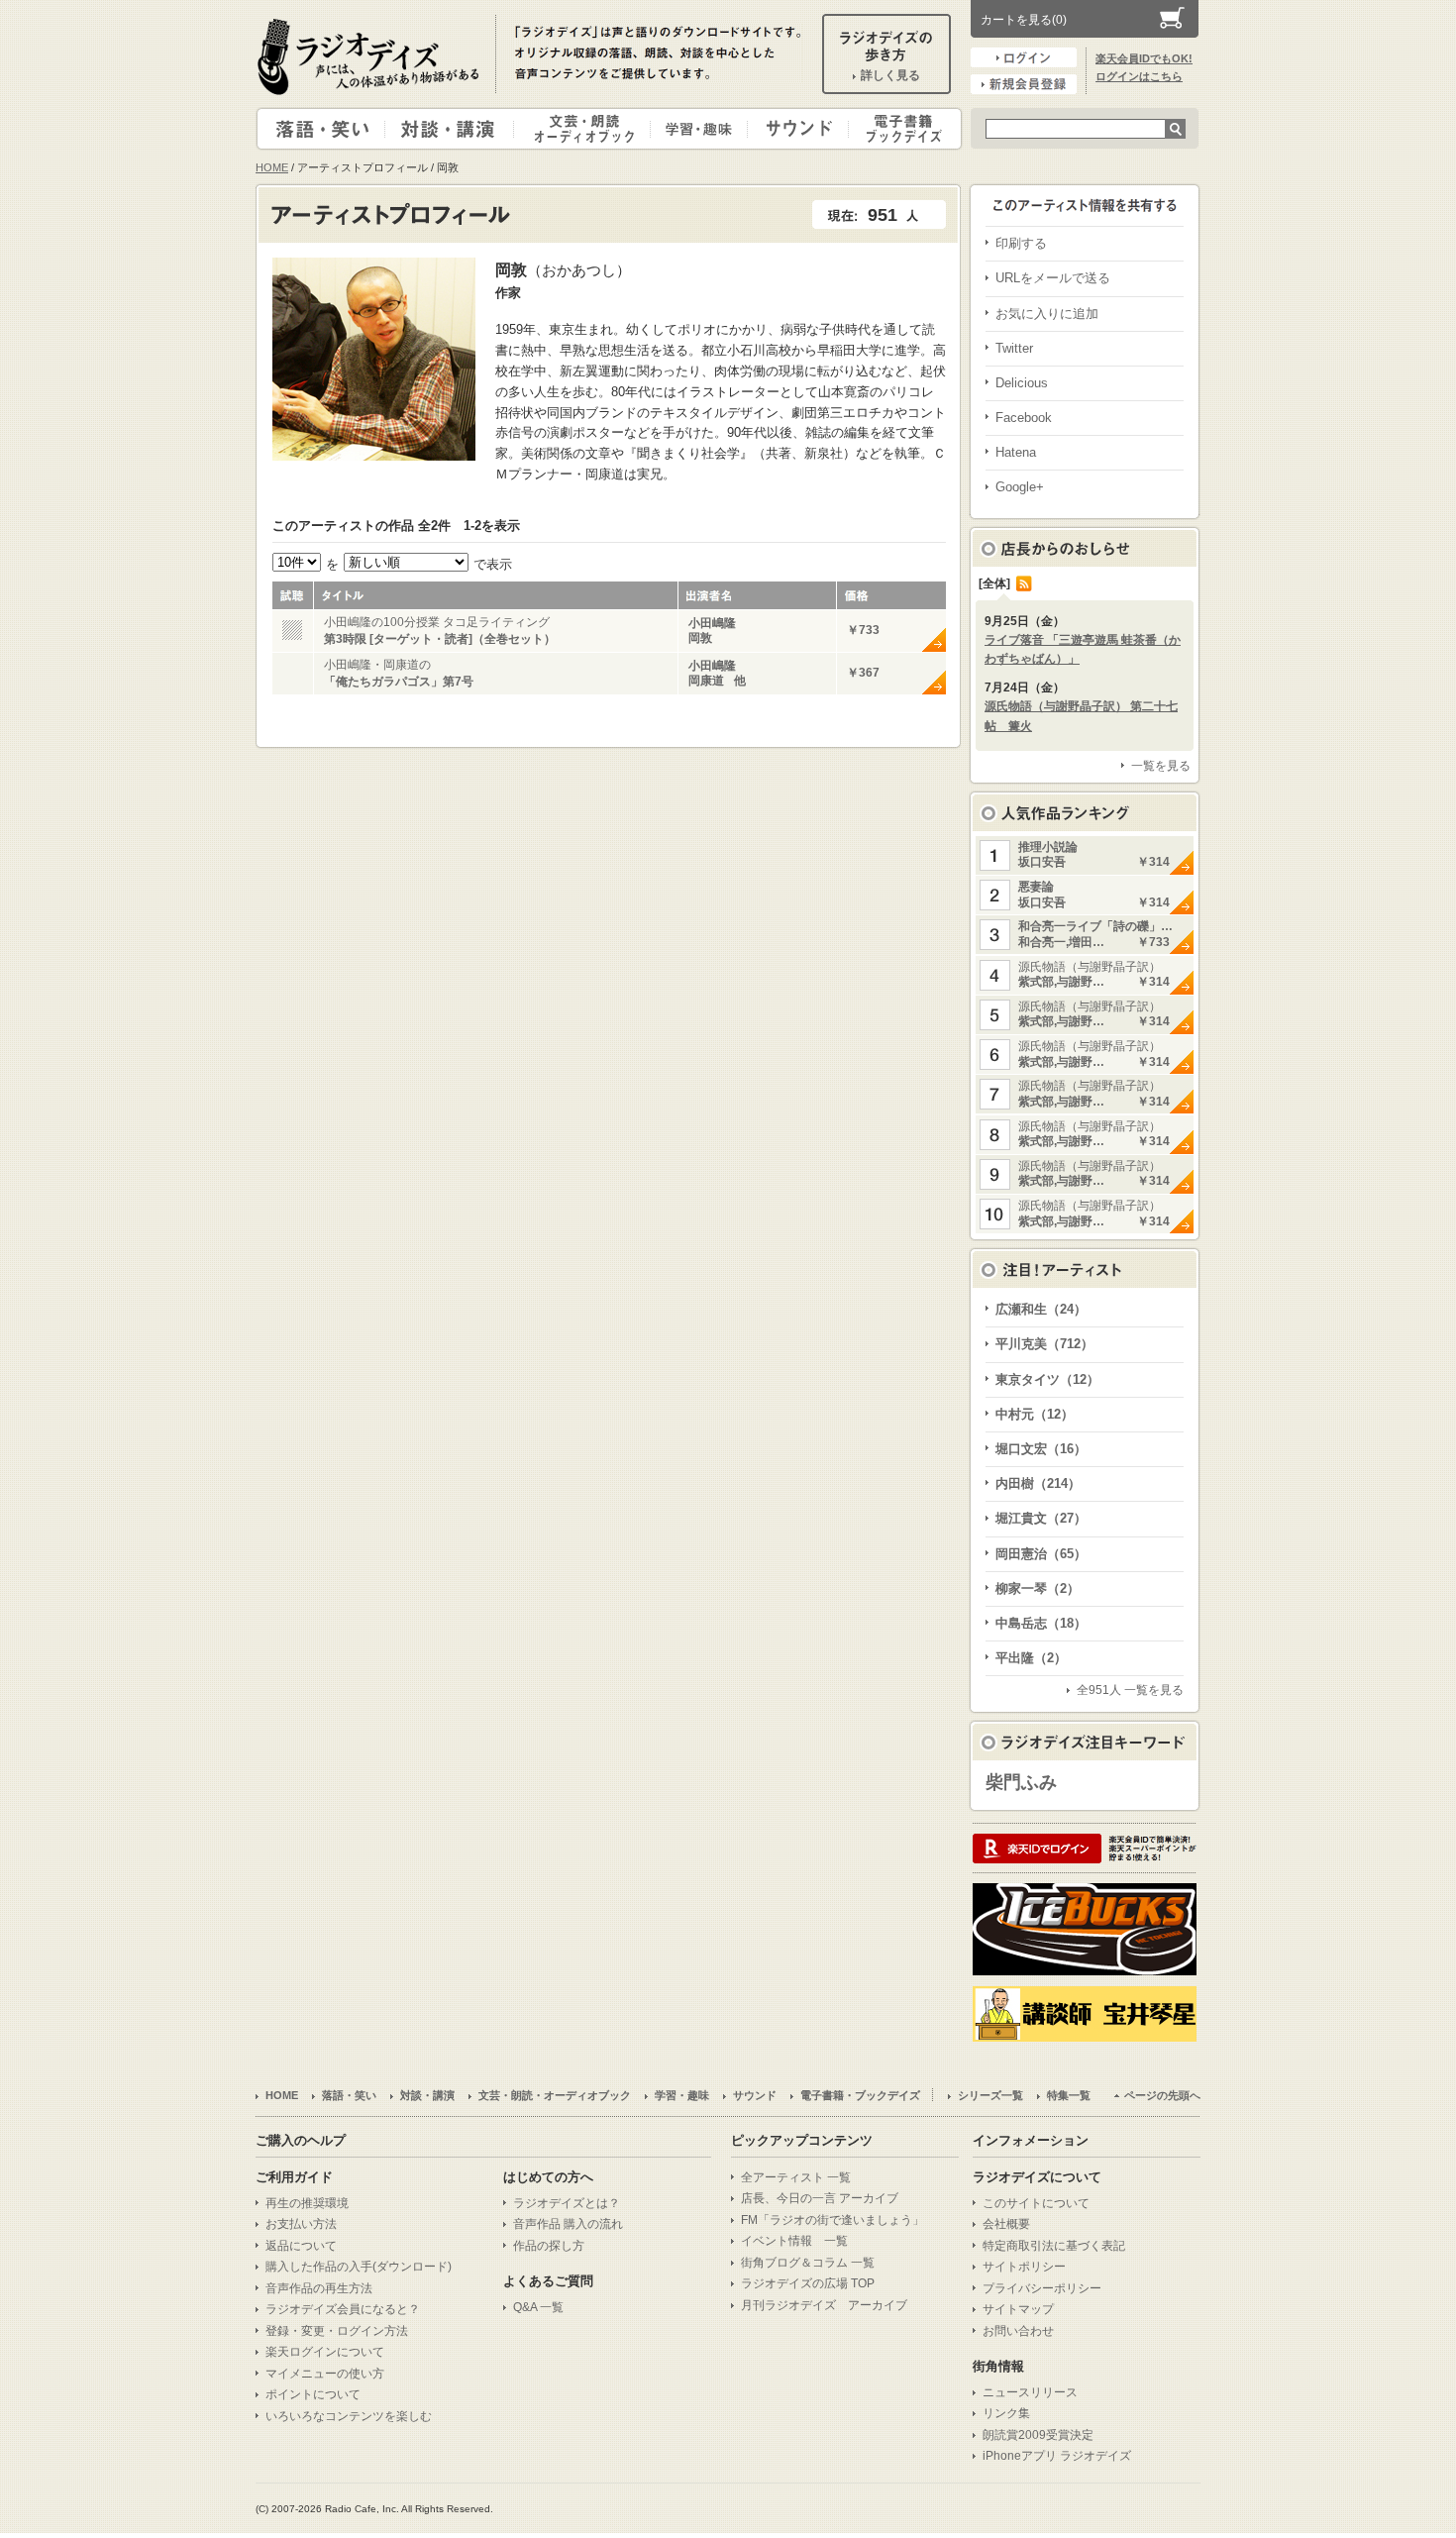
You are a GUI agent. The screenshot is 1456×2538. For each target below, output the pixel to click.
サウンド (794, 129)
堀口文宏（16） (1041, 1449)
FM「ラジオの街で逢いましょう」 (832, 2220)
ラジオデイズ (371, 56)
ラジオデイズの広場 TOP (808, 2283)
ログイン (1024, 57)
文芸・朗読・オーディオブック (590, 129)
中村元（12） (1035, 1414)
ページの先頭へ (1162, 2095)
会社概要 (1006, 2224)
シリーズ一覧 (990, 2095)
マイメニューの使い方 (325, 2374)
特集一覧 (1069, 2095)
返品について (301, 2246)
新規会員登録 (1024, 84)
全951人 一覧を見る (1130, 1690)
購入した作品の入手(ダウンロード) (359, 2267)
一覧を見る (1161, 766)
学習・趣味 (700, 129)
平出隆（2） (1031, 1658)
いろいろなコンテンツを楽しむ (349, 2416)
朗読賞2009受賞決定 (1038, 2435)
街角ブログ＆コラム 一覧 (808, 2263)
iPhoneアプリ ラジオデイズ (1057, 2456)
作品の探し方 (549, 2246)
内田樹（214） (1038, 1483)
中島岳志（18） (1041, 1623)
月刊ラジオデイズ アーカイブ (824, 2305)
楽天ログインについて (325, 2352)
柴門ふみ (1021, 1782)
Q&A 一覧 (538, 2307)
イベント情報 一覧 (794, 2241)
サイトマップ (1018, 2309)
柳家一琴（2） (1038, 1588)
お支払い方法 (301, 2224)
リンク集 (1006, 2413)
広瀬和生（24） (1041, 1309)
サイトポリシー (1024, 2267)
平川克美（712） (1044, 1344)
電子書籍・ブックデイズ (902, 129)
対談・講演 (453, 129)
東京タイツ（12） (1047, 1379)
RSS (1024, 583)
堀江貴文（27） (1041, 1518)
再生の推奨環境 (307, 2203)
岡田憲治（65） (1041, 1554)
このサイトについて (1036, 2203)
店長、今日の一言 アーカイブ (820, 2198)
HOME (272, 167)
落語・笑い (321, 129)
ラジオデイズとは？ (567, 2203)
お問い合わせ (1018, 2331)
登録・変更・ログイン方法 (337, 2331)
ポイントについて (313, 2394)
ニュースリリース (1030, 2392)
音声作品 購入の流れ (568, 2224)
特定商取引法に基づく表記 (1054, 2246)
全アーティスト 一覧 (796, 2177)
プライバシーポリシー (1042, 2288)
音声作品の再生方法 (319, 2288)
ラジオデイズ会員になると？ (343, 2309)
